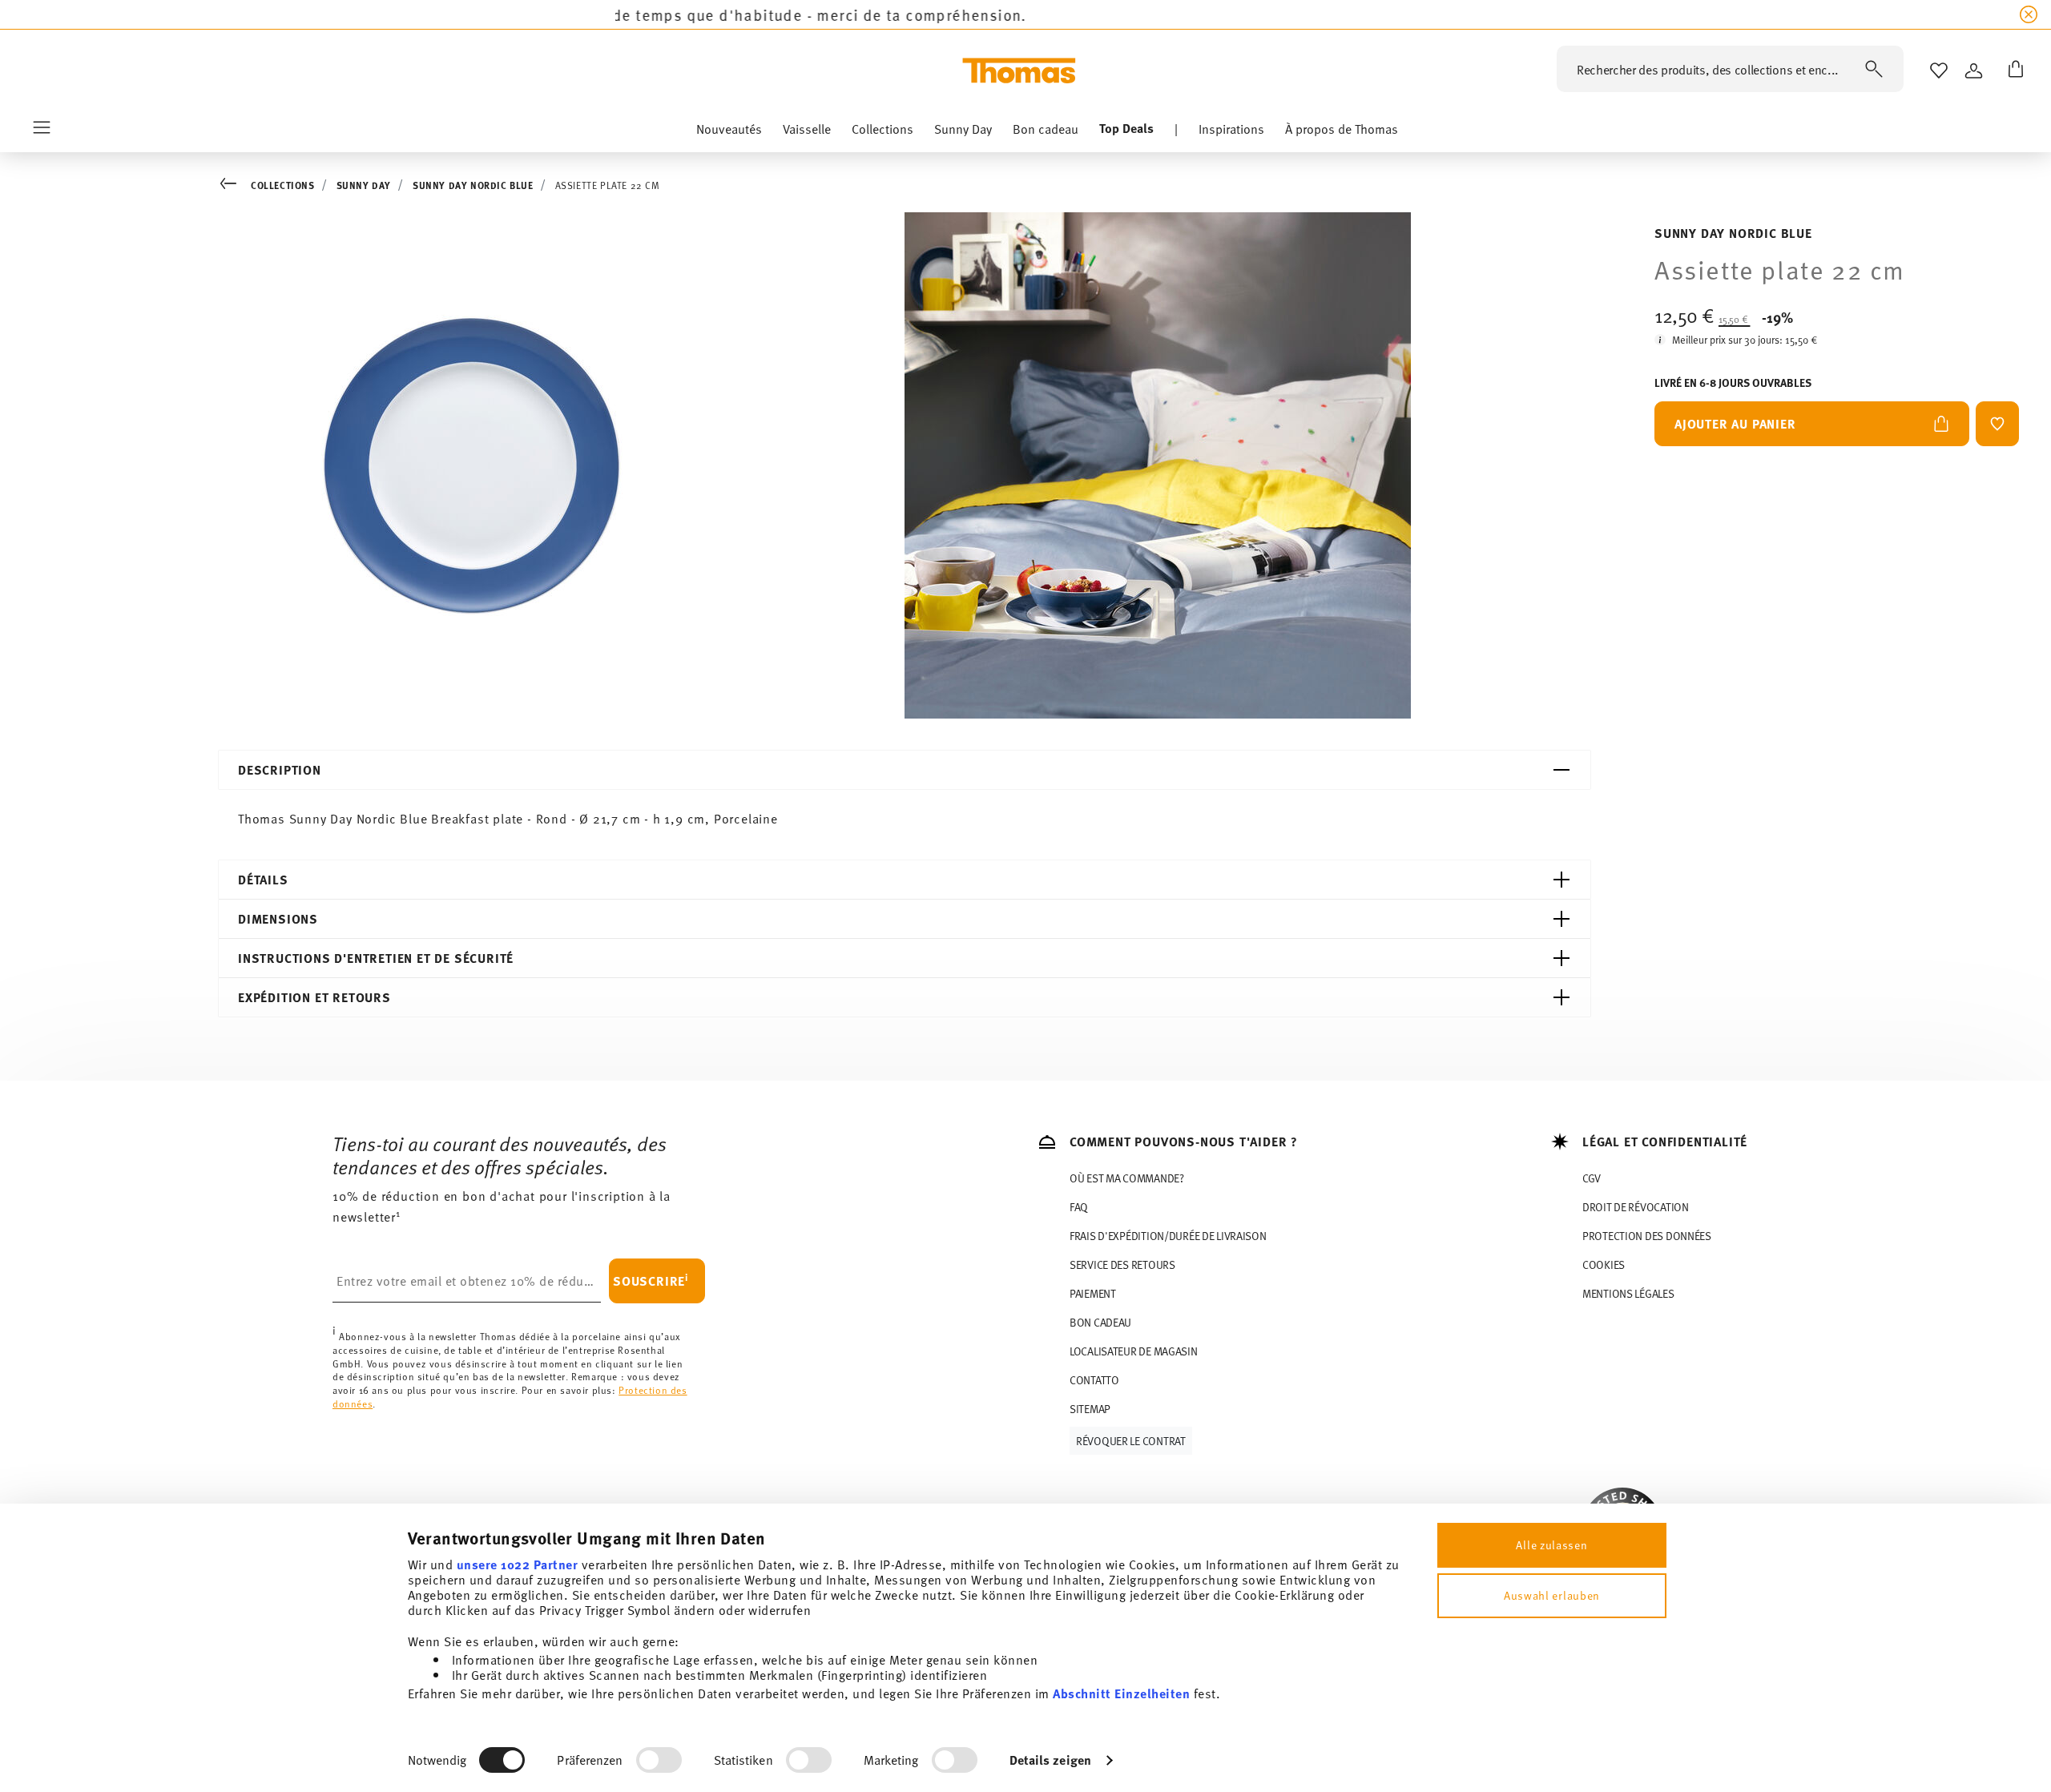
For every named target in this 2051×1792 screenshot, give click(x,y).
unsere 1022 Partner (518, 1564)
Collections (283, 185)
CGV (1592, 1178)
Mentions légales (1628, 1293)
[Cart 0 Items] (2013, 70)
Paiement (1093, 1293)
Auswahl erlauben (1552, 1595)
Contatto (1094, 1380)
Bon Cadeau (1100, 1322)
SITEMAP (1090, 1409)
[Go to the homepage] (1019, 70)
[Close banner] (2029, 14)
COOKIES (1604, 1264)
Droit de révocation (1636, 1207)
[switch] (659, 1760)
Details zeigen (1050, 1760)
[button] (729, 132)
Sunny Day (364, 185)
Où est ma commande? (1127, 1178)
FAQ (1079, 1207)
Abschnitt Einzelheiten (1121, 1693)
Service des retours (1122, 1264)
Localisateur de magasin (1134, 1351)
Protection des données (1647, 1236)
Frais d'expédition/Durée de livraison (1168, 1236)
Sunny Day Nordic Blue (473, 185)
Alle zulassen (1551, 1545)
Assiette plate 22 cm (608, 185)
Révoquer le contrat (1131, 1441)
